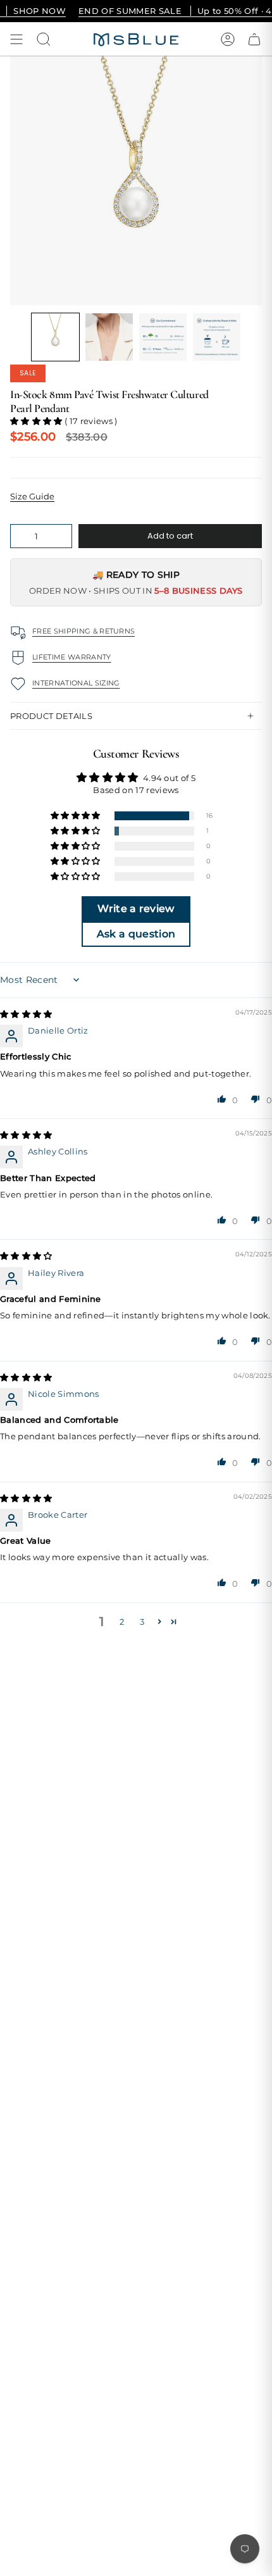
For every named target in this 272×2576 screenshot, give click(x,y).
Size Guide (32, 496)
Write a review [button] (136, 909)
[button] (55, 337)
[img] (26, 1014)
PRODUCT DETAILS (51, 716)
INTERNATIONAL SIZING (76, 683)
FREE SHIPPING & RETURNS (83, 631)
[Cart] (254, 39)
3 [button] (142, 1622)
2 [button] (122, 1622)
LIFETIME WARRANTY (72, 657)
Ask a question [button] (136, 934)
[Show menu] (16, 39)
